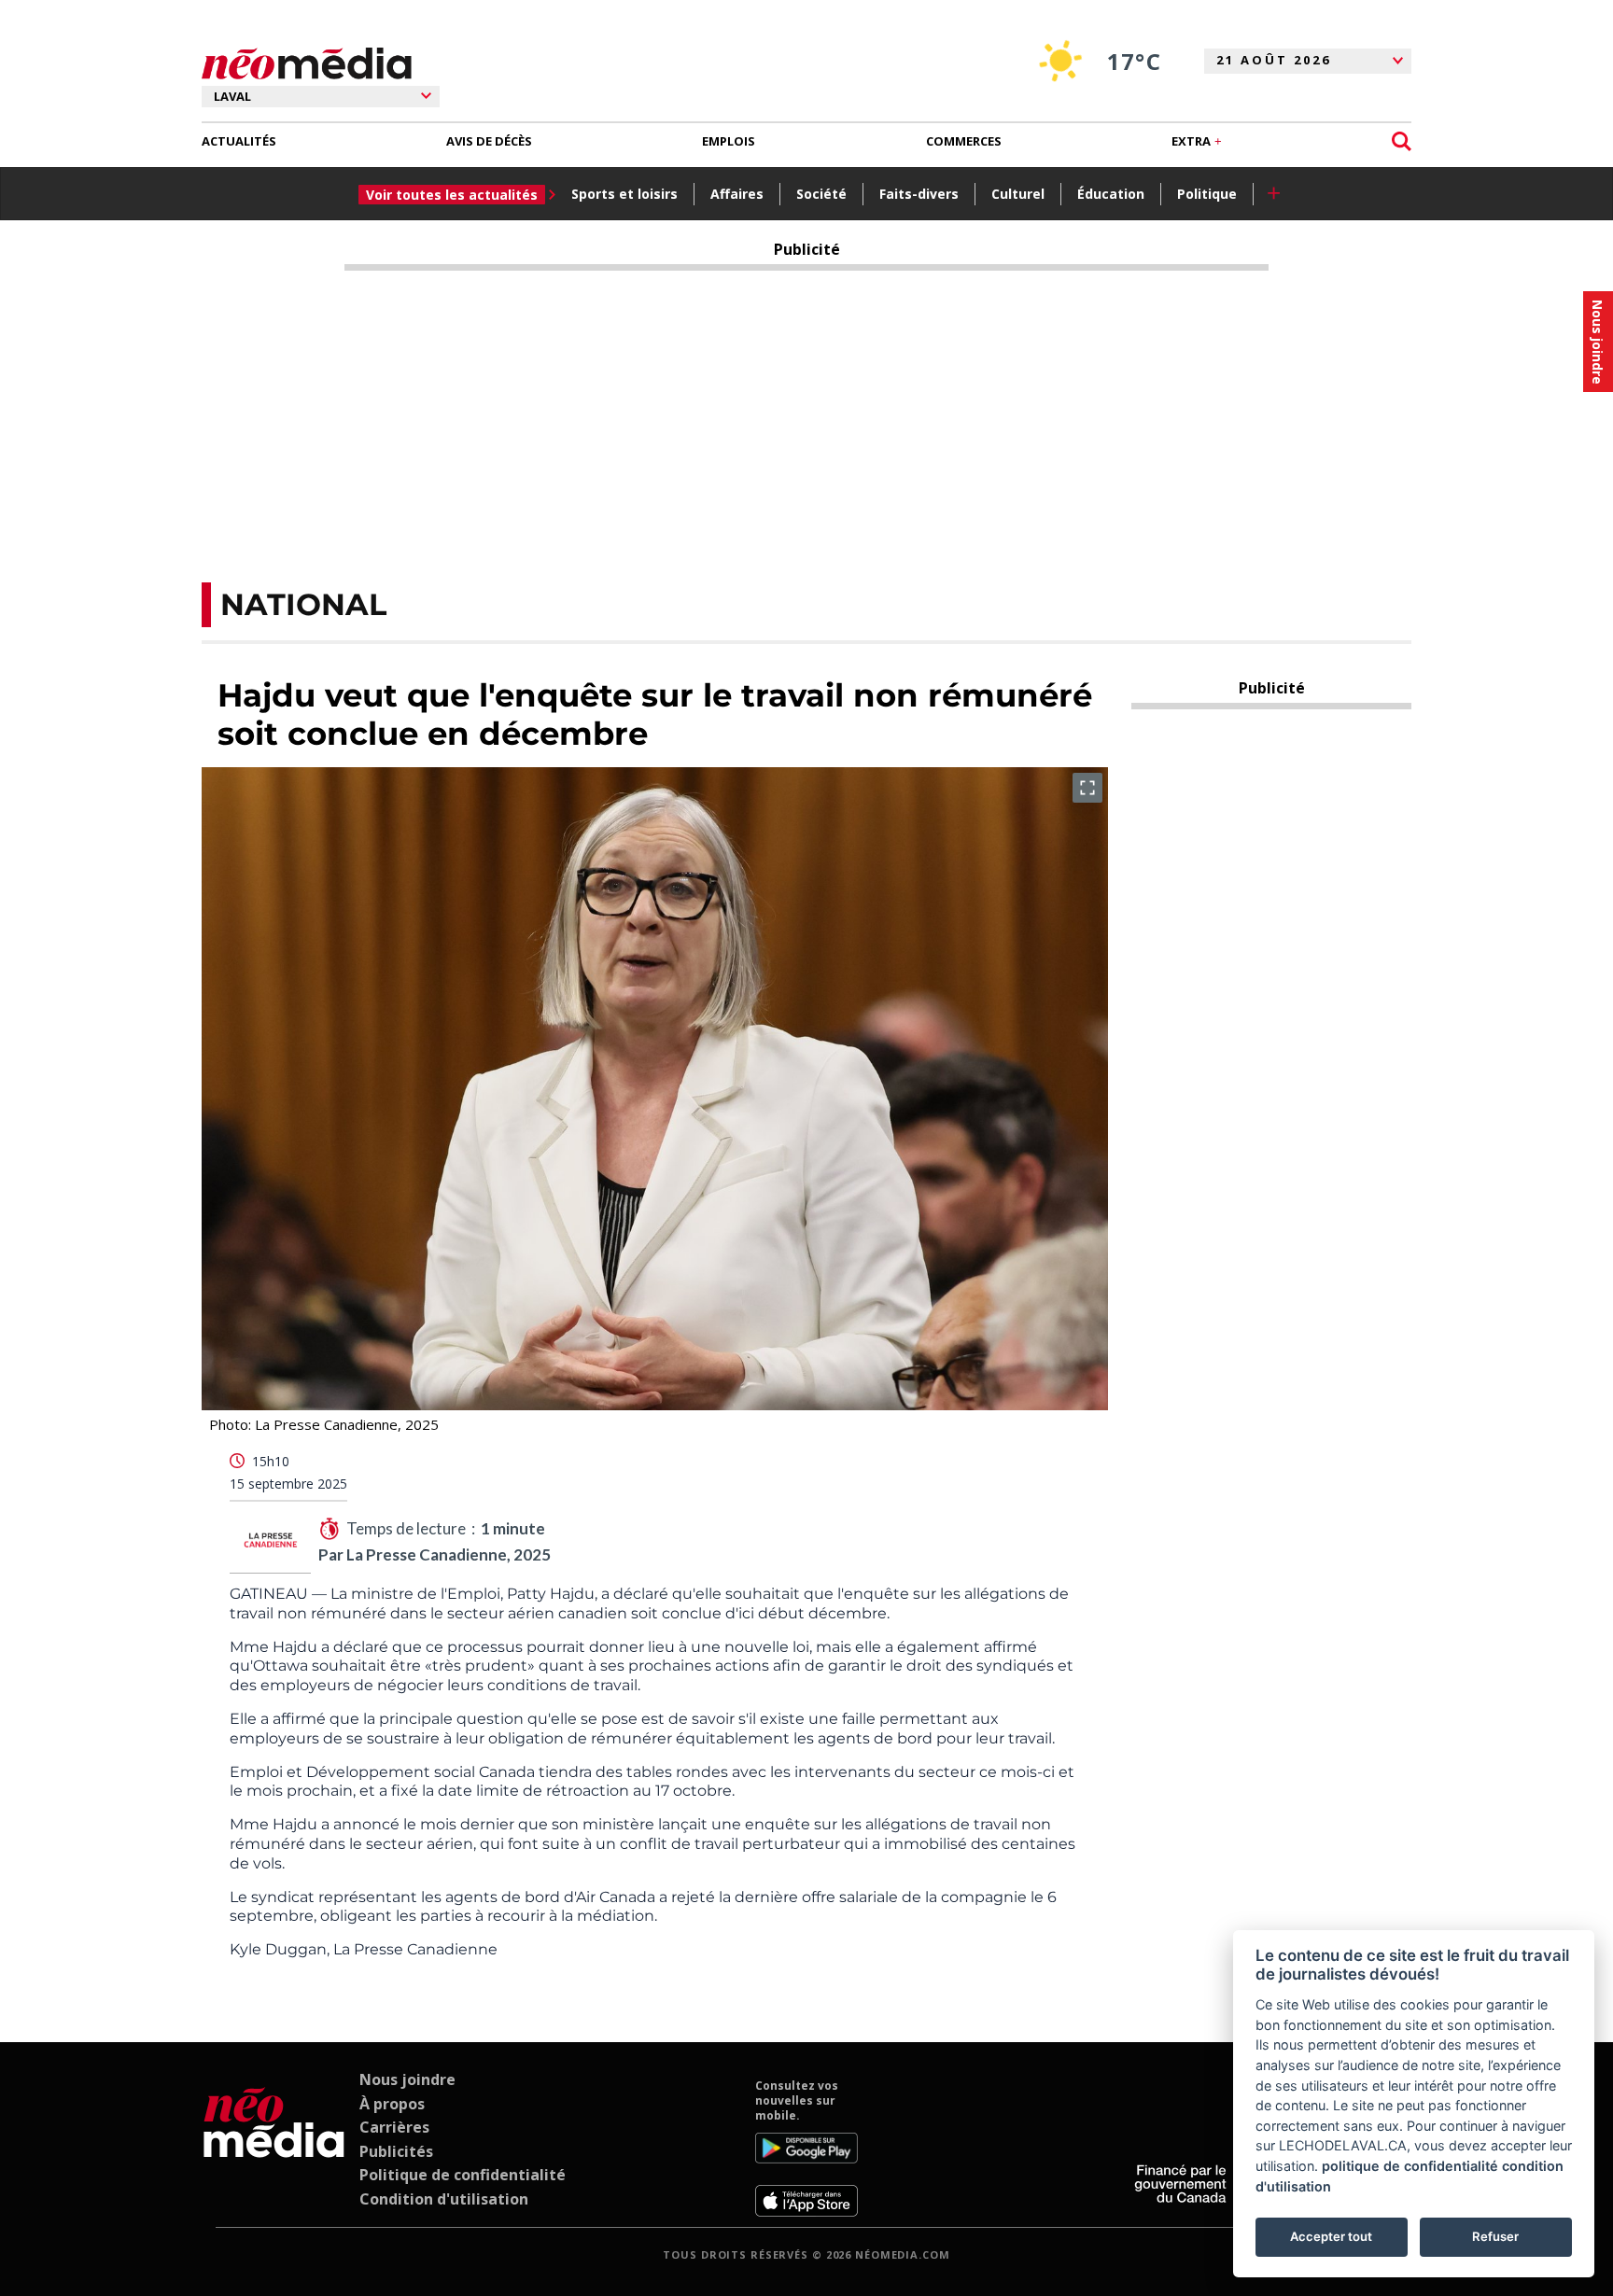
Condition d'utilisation (444, 2199)
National (303, 604)
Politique (1207, 194)
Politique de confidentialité (463, 2175)
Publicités (396, 2151)
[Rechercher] (1402, 141)
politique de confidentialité (1410, 2166)
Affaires (737, 194)
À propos (392, 2104)
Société (821, 194)
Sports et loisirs (624, 194)
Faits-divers (919, 194)
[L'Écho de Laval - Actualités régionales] (307, 64)
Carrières (394, 2127)
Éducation (1111, 194)
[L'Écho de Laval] (274, 2148)
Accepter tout (1331, 2236)
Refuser (1495, 2236)
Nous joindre (407, 2079)
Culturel (1018, 194)
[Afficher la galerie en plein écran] (1087, 788)
